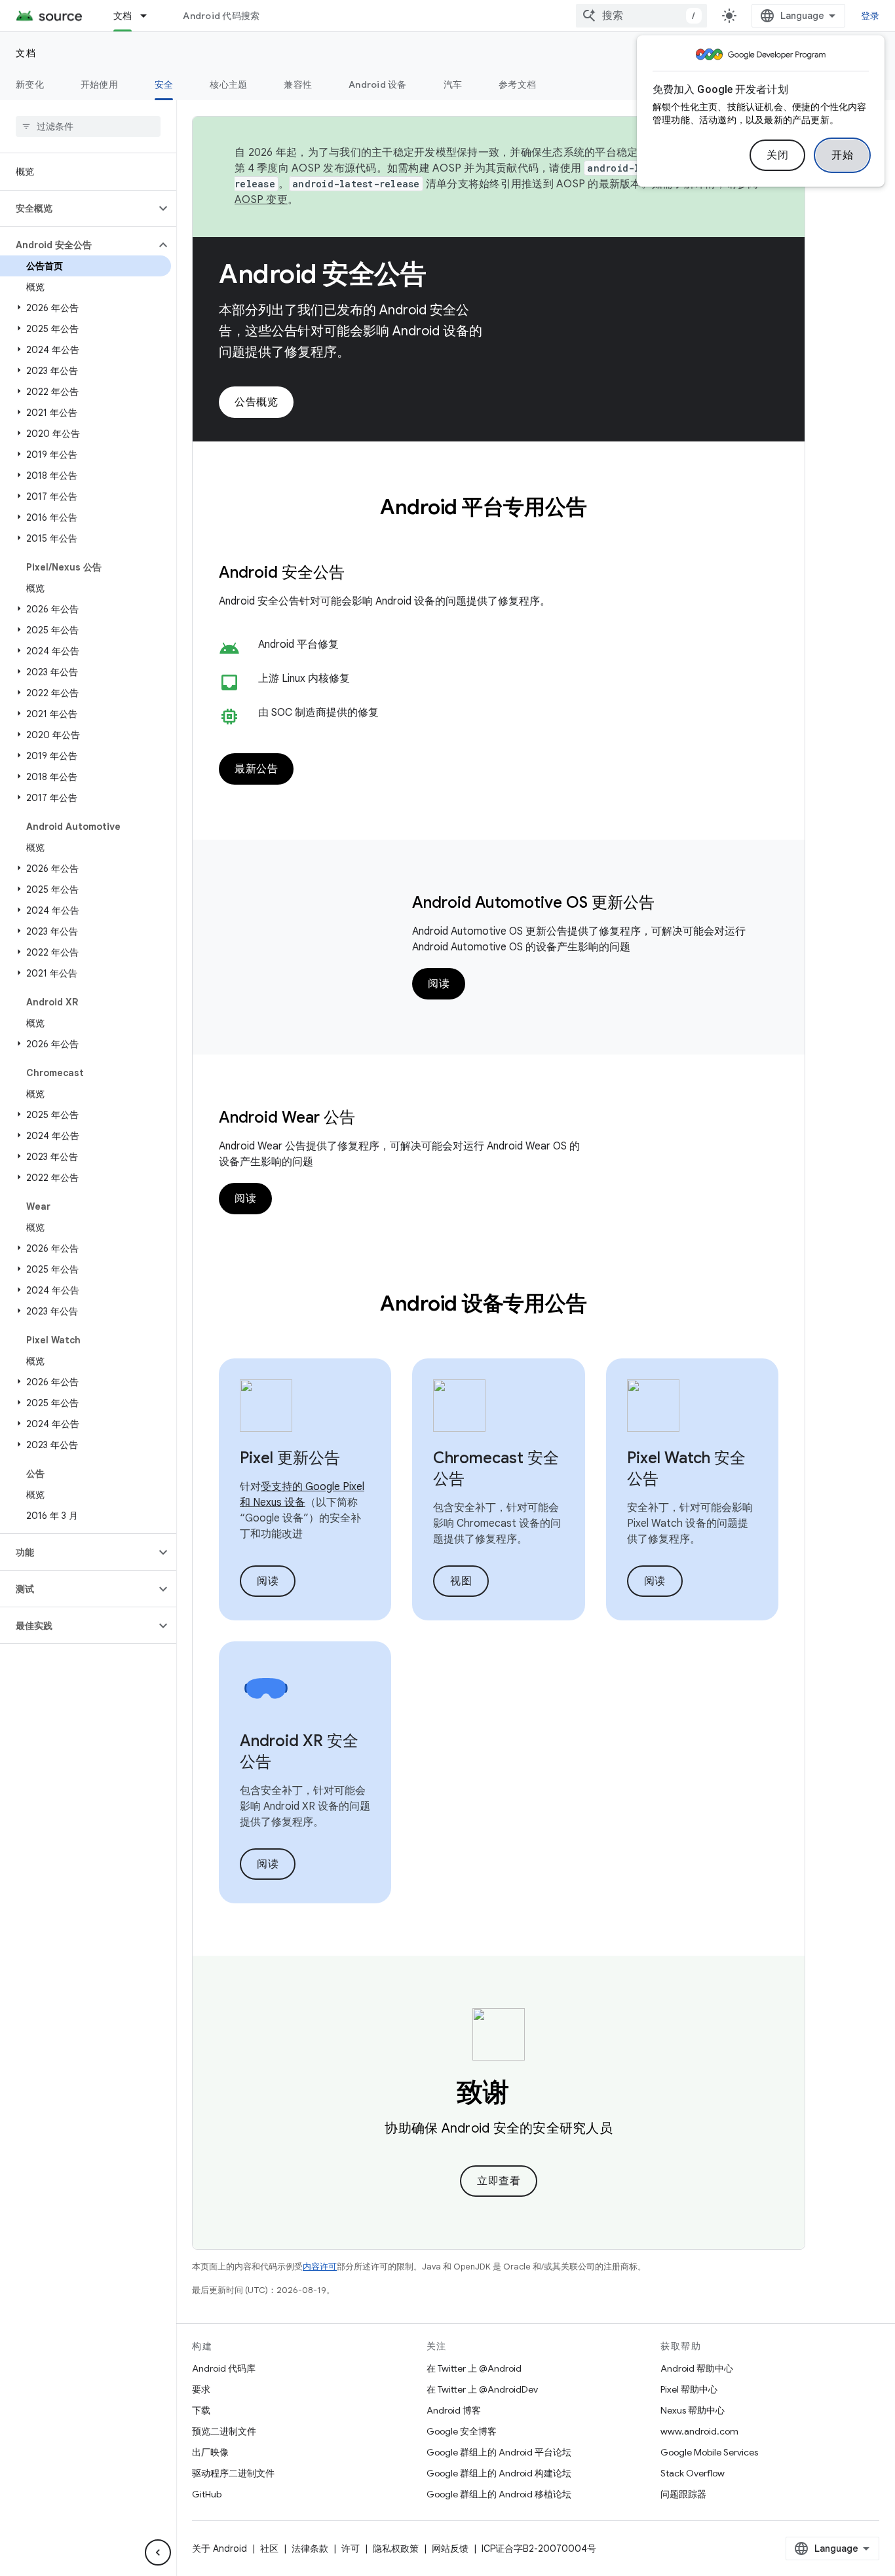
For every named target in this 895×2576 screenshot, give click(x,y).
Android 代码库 (224, 2368)
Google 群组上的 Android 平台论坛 (499, 2452)
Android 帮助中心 (697, 2368)
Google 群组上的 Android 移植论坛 (499, 2494)
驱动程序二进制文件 (233, 2473)
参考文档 (517, 84)
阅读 (439, 984)
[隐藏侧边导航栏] (158, 2552)
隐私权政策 (396, 2548)
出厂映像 (210, 2452)
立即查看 (499, 2181)
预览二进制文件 (224, 2431)
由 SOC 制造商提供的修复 (318, 713)
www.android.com (699, 2431)
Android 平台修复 (298, 644)
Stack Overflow (693, 2473)
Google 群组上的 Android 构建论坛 (499, 2473)
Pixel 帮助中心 (689, 2389)
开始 (842, 155)
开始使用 (99, 84)
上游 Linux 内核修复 (304, 679)
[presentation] (499, 507)
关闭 (777, 155)
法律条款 (310, 2548)
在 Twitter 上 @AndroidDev (482, 2389)
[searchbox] (88, 126)
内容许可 (320, 2267)
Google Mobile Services (709, 2452)
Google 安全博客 (462, 2431)
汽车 (453, 84)
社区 (269, 2548)
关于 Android (219, 2548)
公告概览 (256, 402)
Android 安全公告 (322, 274)
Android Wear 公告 (287, 1117)
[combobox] (641, 16)
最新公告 (256, 769)
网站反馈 (450, 2548)
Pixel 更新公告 (290, 1458)
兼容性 (298, 84)
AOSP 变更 (261, 200)
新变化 (30, 84)
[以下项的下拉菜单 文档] (149, 16)
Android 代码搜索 (221, 16)
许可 (351, 2548)
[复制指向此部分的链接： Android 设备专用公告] (604, 1305)
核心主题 (228, 84)
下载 (201, 2410)
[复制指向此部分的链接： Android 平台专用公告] (604, 509)
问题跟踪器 (683, 2494)
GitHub (207, 2494)
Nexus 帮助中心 (693, 2410)
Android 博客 (454, 2410)
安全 (164, 84)
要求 (201, 2389)
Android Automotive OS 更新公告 (533, 903)
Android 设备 (378, 84)
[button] (78, 208)
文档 (123, 16)
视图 (461, 1581)
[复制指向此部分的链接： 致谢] (527, 2095)
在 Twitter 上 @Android (474, 2368)
